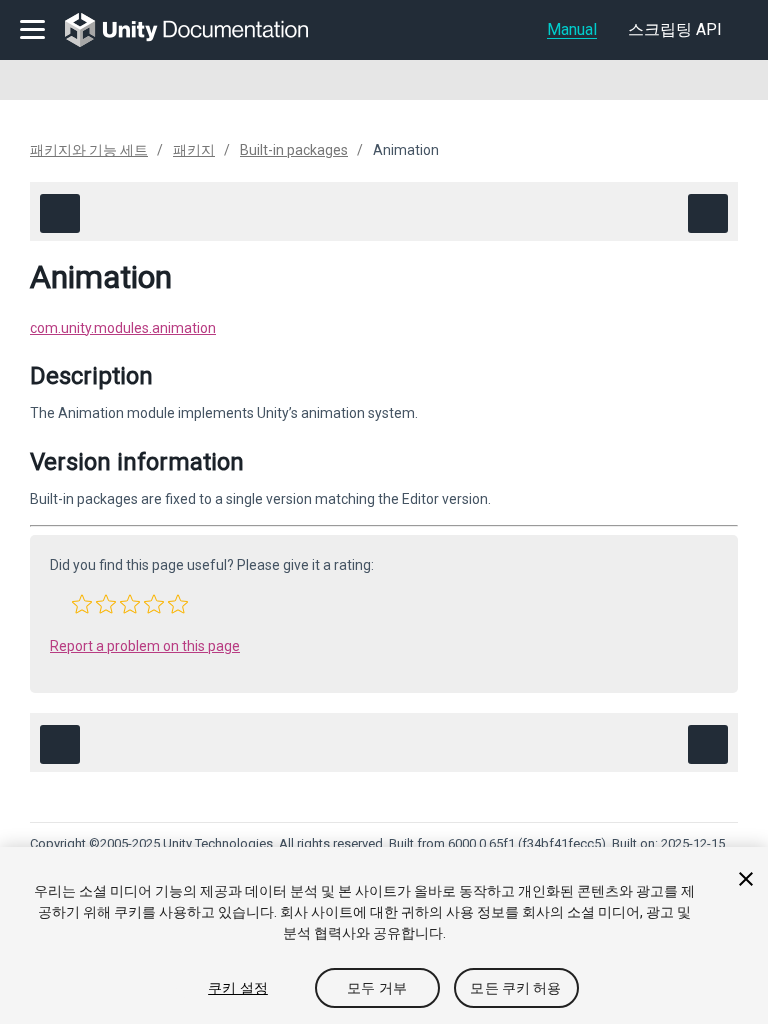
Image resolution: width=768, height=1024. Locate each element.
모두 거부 (377, 988)
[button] (82, 604)
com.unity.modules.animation (123, 328)
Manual (572, 29)
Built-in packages (294, 150)
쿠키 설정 (238, 988)
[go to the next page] (708, 213)
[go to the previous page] (60, 213)
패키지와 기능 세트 (89, 150)
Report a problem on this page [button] (145, 646)
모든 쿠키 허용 (515, 988)
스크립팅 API (675, 29)
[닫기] (746, 879)
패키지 (194, 150)
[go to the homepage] (200, 30)
